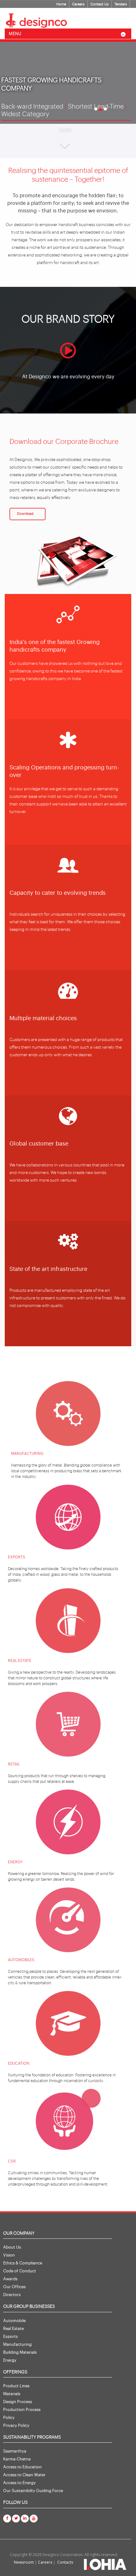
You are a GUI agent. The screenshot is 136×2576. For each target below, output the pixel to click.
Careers (78, 4)
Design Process (18, 2402)
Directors (12, 2295)
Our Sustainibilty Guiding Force (33, 2491)
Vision (9, 2255)
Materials (12, 2394)
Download (25, 514)
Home (61, 4)
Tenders (121, 4)
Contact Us (99, 4)
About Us (12, 2247)
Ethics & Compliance (23, 2263)
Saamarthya (15, 2451)
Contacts (65, 2562)
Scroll (65, 130)
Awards (10, 2279)
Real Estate (13, 2329)
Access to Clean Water (24, 2475)
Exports (10, 2336)
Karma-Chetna (17, 2459)
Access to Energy (19, 2483)
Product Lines (16, 2386)
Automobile (14, 2321)
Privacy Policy (16, 2425)
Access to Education (22, 2467)
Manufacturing (17, 2344)
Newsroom (24, 2562)
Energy (10, 2360)
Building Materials (20, 2352)
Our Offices (14, 2287)
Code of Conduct (20, 2271)
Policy (9, 2418)
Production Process (22, 2410)
